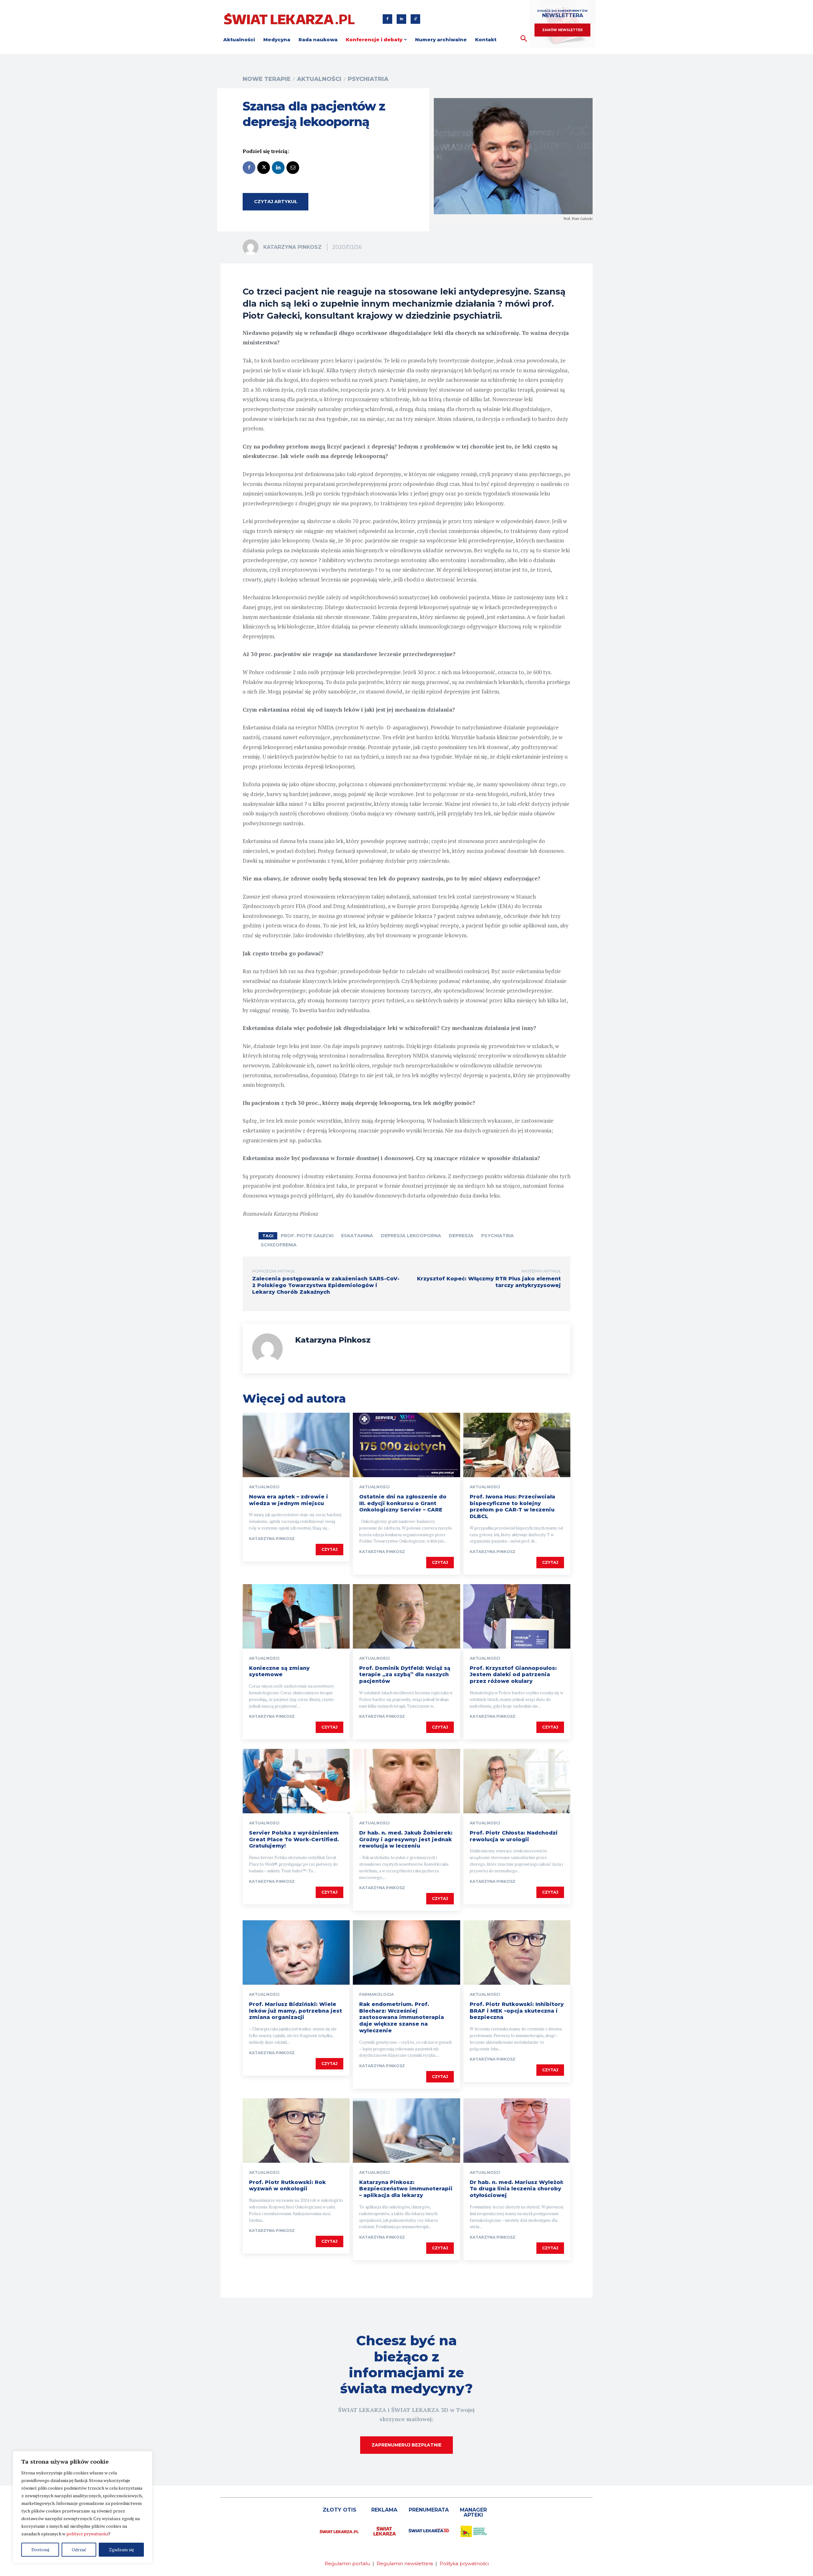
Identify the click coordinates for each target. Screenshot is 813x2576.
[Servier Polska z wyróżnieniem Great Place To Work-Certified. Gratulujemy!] (296, 1781)
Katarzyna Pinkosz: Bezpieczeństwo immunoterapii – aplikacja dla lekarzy (406, 2189)
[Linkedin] (401, 19)
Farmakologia (376, 1995)
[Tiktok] (415, 19)
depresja (461, 1236)
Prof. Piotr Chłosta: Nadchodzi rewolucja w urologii (514, 1836)
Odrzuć (79, 2549)
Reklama (384, 2510)
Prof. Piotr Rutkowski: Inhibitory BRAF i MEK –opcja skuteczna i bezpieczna (517, 2011)
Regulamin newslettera (405, 2563)
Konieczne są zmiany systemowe (279, 1671)
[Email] (293, 168)
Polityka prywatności (464, 2563)
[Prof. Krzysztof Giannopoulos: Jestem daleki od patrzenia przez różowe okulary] (517, 1616)
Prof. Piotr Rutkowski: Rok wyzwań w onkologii (287, 2186)
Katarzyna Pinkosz (292, 247)
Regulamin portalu (347, 2563)
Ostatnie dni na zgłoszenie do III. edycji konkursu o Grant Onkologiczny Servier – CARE (403, 1503)
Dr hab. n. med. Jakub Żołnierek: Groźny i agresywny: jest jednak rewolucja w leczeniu (406, 1839)
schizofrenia (279, 1245)
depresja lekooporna (411, 1236)
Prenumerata (429, 2510)
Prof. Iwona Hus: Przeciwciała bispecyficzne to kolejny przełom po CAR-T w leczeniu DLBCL (512, 1507)
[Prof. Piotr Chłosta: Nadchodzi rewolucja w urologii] (517, 1781)
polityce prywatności (87, 2534)
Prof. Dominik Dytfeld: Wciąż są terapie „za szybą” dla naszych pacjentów (405, 1675)
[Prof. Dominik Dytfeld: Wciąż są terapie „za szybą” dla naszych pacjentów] (406, 1616)
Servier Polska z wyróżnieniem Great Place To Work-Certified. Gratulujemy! (294, 1839)
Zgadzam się (121, 2549)
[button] (524, 39)
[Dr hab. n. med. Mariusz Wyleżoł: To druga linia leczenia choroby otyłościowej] (517, 2130)
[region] (83, 2507)
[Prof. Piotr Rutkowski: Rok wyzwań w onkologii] (296, 2130)
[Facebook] (387, 19)
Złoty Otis (339, 2510)
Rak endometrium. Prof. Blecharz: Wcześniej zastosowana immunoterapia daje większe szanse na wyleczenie (402, 2017)
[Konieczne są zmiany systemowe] (296, 1616)
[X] (264, 168)
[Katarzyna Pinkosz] (252, 247)
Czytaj (329, 1549)
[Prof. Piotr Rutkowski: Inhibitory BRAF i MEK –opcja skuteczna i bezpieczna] (517, 1952)
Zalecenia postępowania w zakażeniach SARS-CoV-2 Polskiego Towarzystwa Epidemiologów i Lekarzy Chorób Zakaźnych (326, 1285)
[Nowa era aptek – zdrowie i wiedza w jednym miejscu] (296, 1445)
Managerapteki (473, 2512)
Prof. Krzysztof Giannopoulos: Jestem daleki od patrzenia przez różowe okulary (513, 1675)
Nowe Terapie (267, 79)
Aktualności (319, 79)
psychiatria (497, 1236)
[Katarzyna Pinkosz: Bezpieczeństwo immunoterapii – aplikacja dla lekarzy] (406, 2130)
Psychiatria (368, 79)
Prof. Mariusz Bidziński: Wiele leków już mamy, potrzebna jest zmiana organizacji (296, 2011)
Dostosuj (40, 2549)
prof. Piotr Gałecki (307, 1236)
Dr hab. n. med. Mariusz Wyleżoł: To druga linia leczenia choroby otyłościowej (517, 2189)
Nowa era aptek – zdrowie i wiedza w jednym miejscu (289, 1500)
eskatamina (357, 1236)
